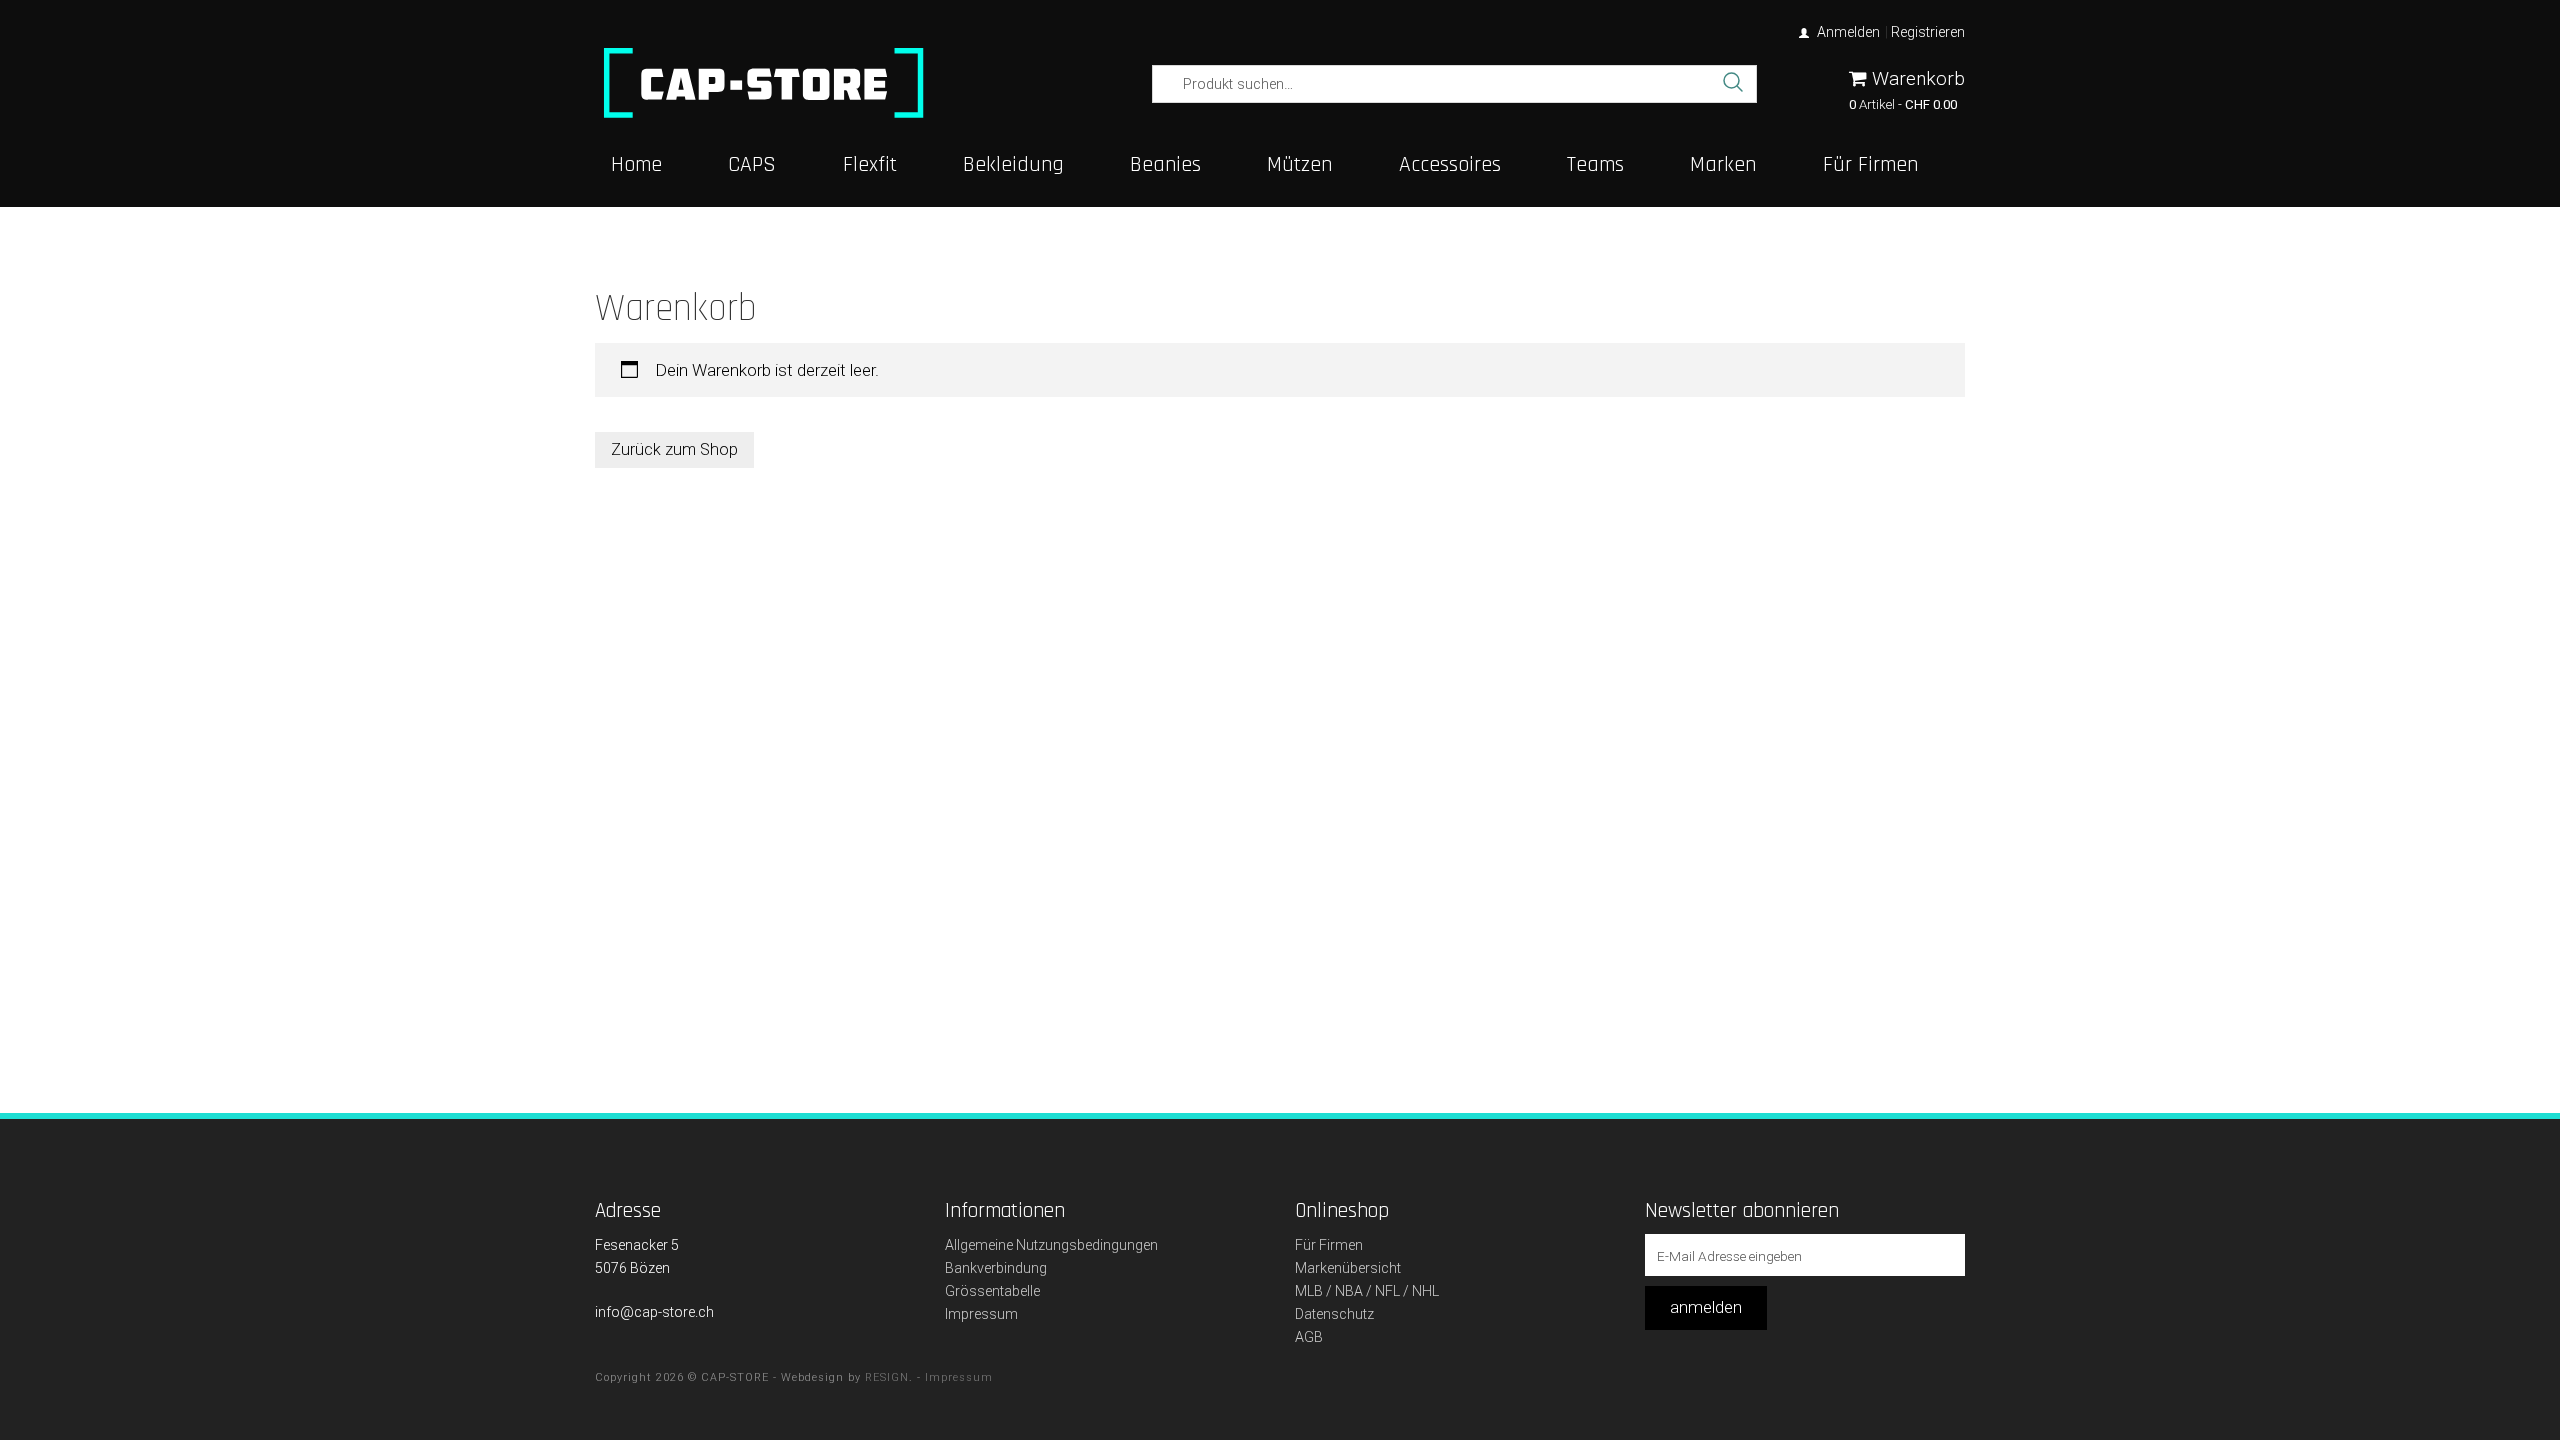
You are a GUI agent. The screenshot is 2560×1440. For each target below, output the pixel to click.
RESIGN (887, 1377)
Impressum (981, 1314)
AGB (1309, 1337)
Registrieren (1928, 32)
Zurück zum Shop (674, 449)
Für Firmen (1329, 1245)
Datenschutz (1334, 1314)
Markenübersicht (1348, 1268)
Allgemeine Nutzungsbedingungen (1051, 1245)
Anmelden (1848, 32)
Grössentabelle (992, 1291)
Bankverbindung (996, 1268)
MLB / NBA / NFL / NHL (1367, 1291)
